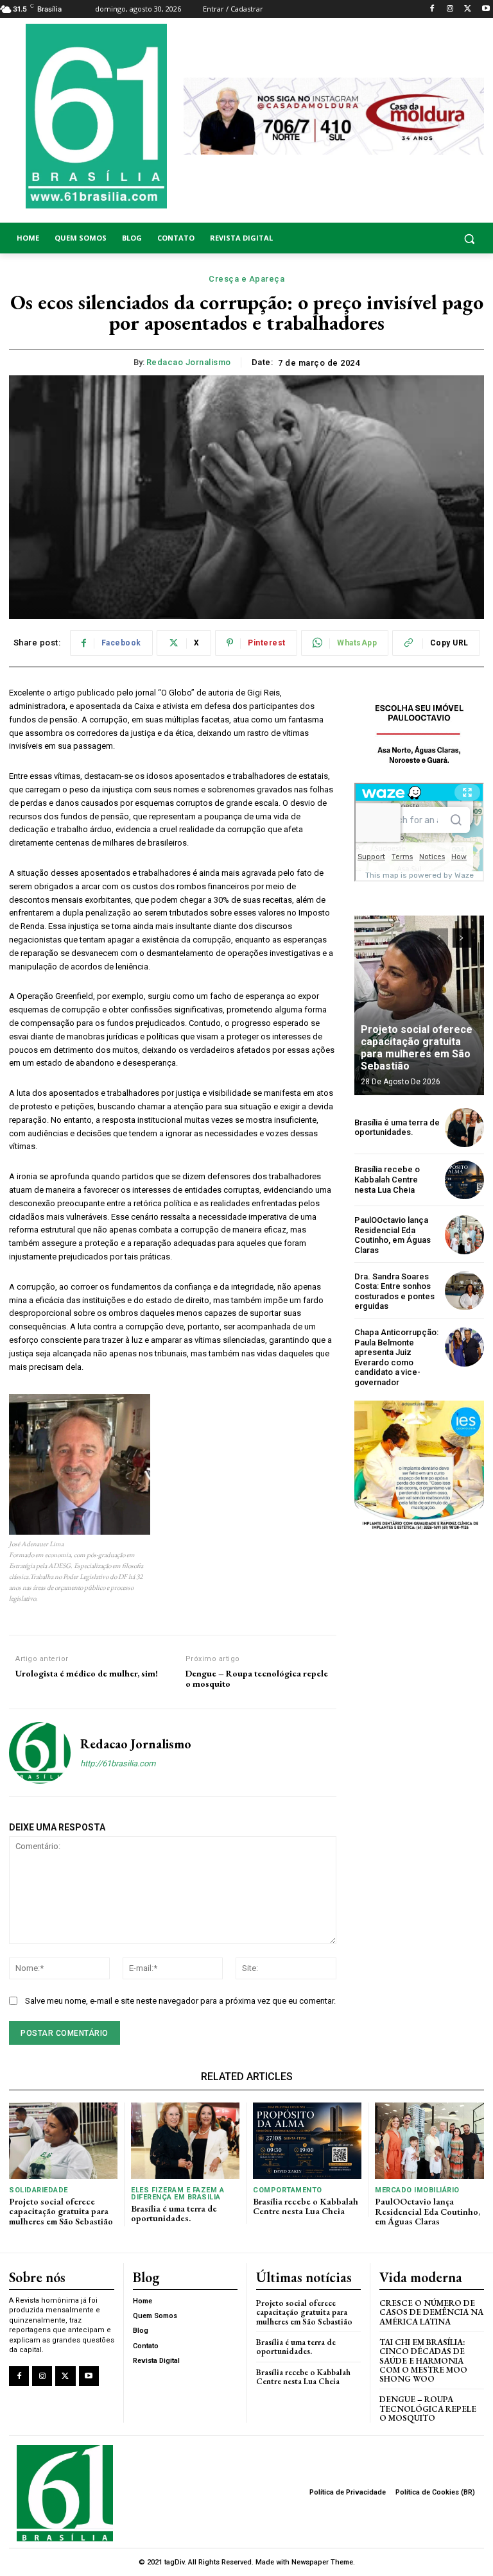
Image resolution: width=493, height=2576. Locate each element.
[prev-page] (439, 938)
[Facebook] (432, 9)
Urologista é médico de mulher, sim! (87, 1674)
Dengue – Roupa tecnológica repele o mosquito (257, 1679)
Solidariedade (39, 2190)
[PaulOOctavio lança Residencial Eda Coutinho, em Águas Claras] (464, 1235)
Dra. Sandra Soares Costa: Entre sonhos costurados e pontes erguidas (394, 1292)
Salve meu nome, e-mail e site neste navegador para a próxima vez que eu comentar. (180, 2001)
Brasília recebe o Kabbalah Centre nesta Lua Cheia (387, 1179)
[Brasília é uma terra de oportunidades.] (464, 1128)
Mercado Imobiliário (417, 2190)
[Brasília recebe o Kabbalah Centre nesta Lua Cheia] (464, 1180)
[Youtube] (486, 9)
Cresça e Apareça (246, 279)
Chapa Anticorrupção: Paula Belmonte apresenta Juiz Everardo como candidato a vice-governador (396, 1357)
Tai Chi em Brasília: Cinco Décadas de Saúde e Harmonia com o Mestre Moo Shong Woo (423, 2360)
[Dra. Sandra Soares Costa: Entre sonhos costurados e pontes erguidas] (464, 1291)
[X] (468, 9)
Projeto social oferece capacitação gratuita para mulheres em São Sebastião (417, 1048)
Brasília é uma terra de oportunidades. (397, 1128)
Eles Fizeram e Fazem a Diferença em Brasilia (177, 2194)
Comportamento (288, 2190)
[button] (431, 238)
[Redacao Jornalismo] (40, 1753)
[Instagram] (450, 9)
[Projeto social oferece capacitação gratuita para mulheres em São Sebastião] (419, 1005)
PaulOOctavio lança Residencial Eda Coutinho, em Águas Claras (393, 1235)
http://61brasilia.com (118, 1763)
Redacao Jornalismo (189, 362)
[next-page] (462, 938)
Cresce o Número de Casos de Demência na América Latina (431, 2312)
